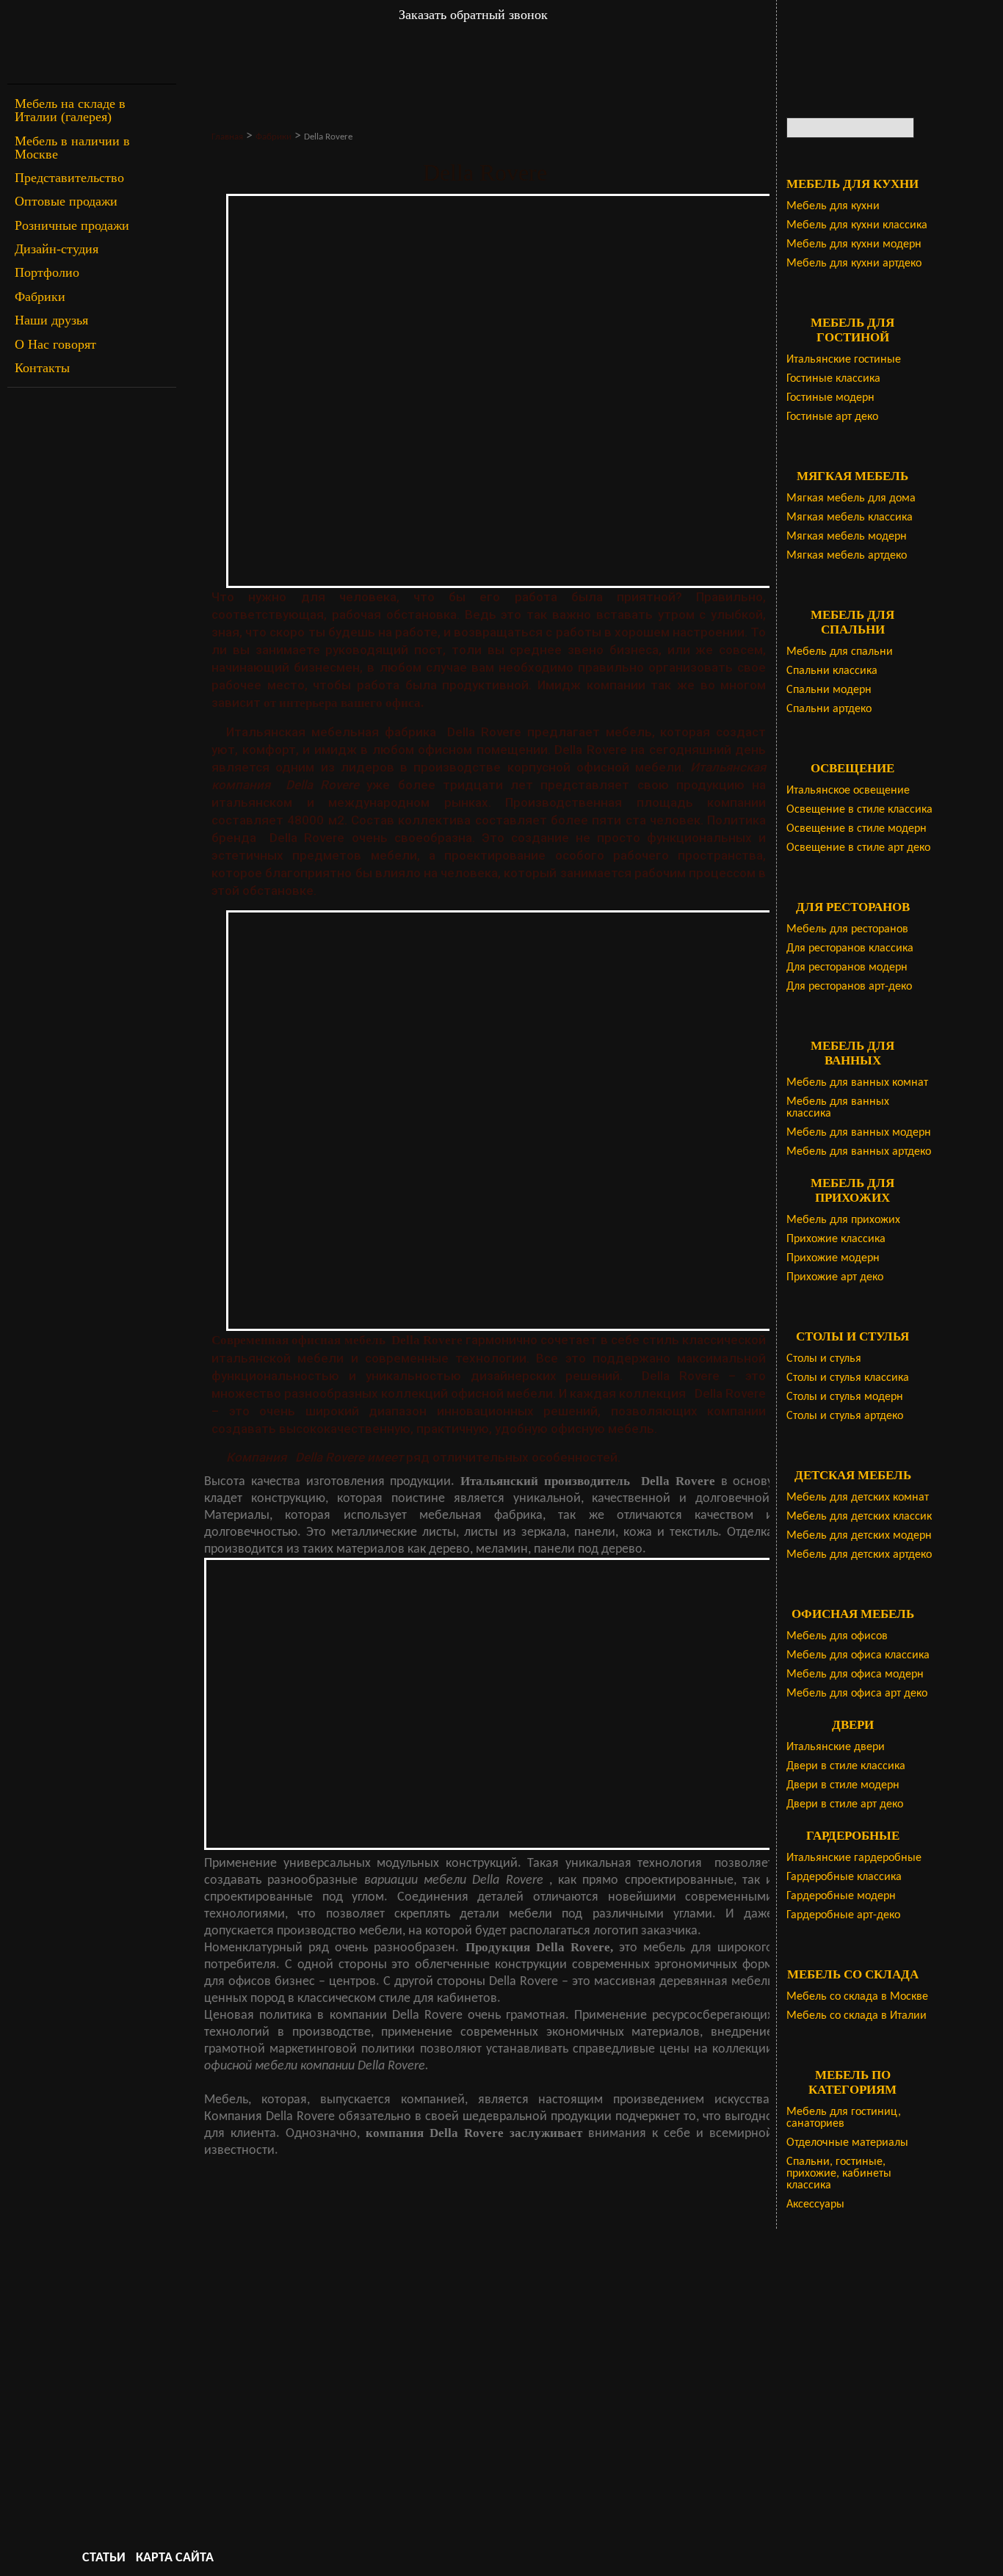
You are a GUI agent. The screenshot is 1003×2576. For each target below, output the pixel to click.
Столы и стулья (824, 1359)
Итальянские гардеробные (854, 1858)
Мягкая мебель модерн (847, 537)
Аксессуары (815, 2205)
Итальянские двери (836, 1747)
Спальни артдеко (829, 709)
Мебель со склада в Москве (857, 1997)
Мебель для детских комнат (858, 1498)
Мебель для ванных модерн (859, 1133)
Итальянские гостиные (844, 360)
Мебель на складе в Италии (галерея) (70, 110)
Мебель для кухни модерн (854, 244)
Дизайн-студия (57, 249)
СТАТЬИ (104, 2558)
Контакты (42, 368)
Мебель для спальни (840, 652)
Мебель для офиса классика (858, 1655)
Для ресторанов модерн (847, 968)
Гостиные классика (833, 379)
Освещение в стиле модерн (857, 829)
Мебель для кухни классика (857, 225)
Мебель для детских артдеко (859, 1555)
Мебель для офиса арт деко (857, 1694)
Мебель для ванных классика (838, 1108)
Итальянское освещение (848, 791)
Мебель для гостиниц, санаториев (844, 2118)
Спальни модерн (829, 690)
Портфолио (47, 272)
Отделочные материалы (847, 2143)
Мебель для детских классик (859, 1517)
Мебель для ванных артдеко (859, 1152)
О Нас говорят (55, 344)
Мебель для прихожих (843, 1220)
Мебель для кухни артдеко (854, 264)
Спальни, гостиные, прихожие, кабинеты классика (839, 2174)
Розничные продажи (72, 225)
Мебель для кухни (833, 206)
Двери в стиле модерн (843, 1785)
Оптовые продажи (66, 201)
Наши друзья (51, 320)
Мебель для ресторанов (847, 929)
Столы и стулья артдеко (845, 1416)
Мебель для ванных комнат (857, 1083)
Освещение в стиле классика (859, 810)
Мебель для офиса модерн (855, 1675)
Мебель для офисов (837, 1636)
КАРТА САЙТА (175, 2558)
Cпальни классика (832, 671)
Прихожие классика (836, 1239)
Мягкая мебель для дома (851, 498)
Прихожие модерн (833, 1258)
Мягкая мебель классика (850, 518)
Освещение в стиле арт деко (858, 848)
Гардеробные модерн (841, 1896)
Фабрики (40, 297)
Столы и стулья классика (848, 1378)
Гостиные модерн (830, 398)
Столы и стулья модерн (845, 1397)
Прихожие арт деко (835, 1277)
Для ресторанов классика (850, 948)
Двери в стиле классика (846, 1766)
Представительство (69, 178)
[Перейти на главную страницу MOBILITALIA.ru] (92, 42)
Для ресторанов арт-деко (849, 987)
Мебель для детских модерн (859, 1536)
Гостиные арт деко (832, 417)
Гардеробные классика (844, 1877)
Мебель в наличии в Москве (72, 148)
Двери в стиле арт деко (845, 1804)
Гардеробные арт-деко (843, 1915)
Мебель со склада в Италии (857, 2016)
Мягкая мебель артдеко (847, 556)
